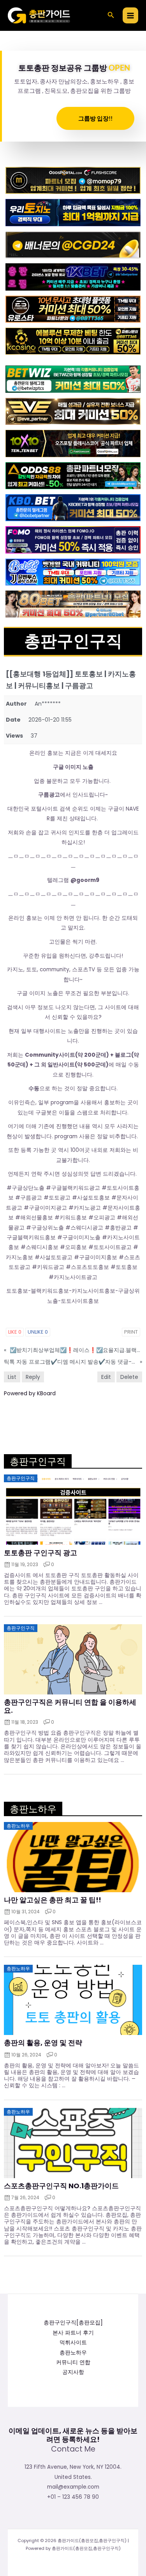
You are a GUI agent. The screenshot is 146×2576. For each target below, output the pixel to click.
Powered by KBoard (30, 1393)
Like (15, 1332)
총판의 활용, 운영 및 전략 (43, 2043)
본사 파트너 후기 (73, 2333)
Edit (106, 1377)
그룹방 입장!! (95, 118)
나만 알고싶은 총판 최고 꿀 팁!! (53, 1900)
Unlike (38, 1332)
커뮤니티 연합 (73, 2362)
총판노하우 (73, 2353)
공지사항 (73, 2372)
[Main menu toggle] (131, 15)
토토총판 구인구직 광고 (40, 1553)
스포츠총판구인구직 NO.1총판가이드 (61, 2186)
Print (131, 1332)
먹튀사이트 (73, 2343)
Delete (129, 1377)
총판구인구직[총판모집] (73, 2323)
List (12, 1377)
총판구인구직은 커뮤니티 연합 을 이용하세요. (70, 1706)
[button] (111, 16)
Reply (33, 1377)
